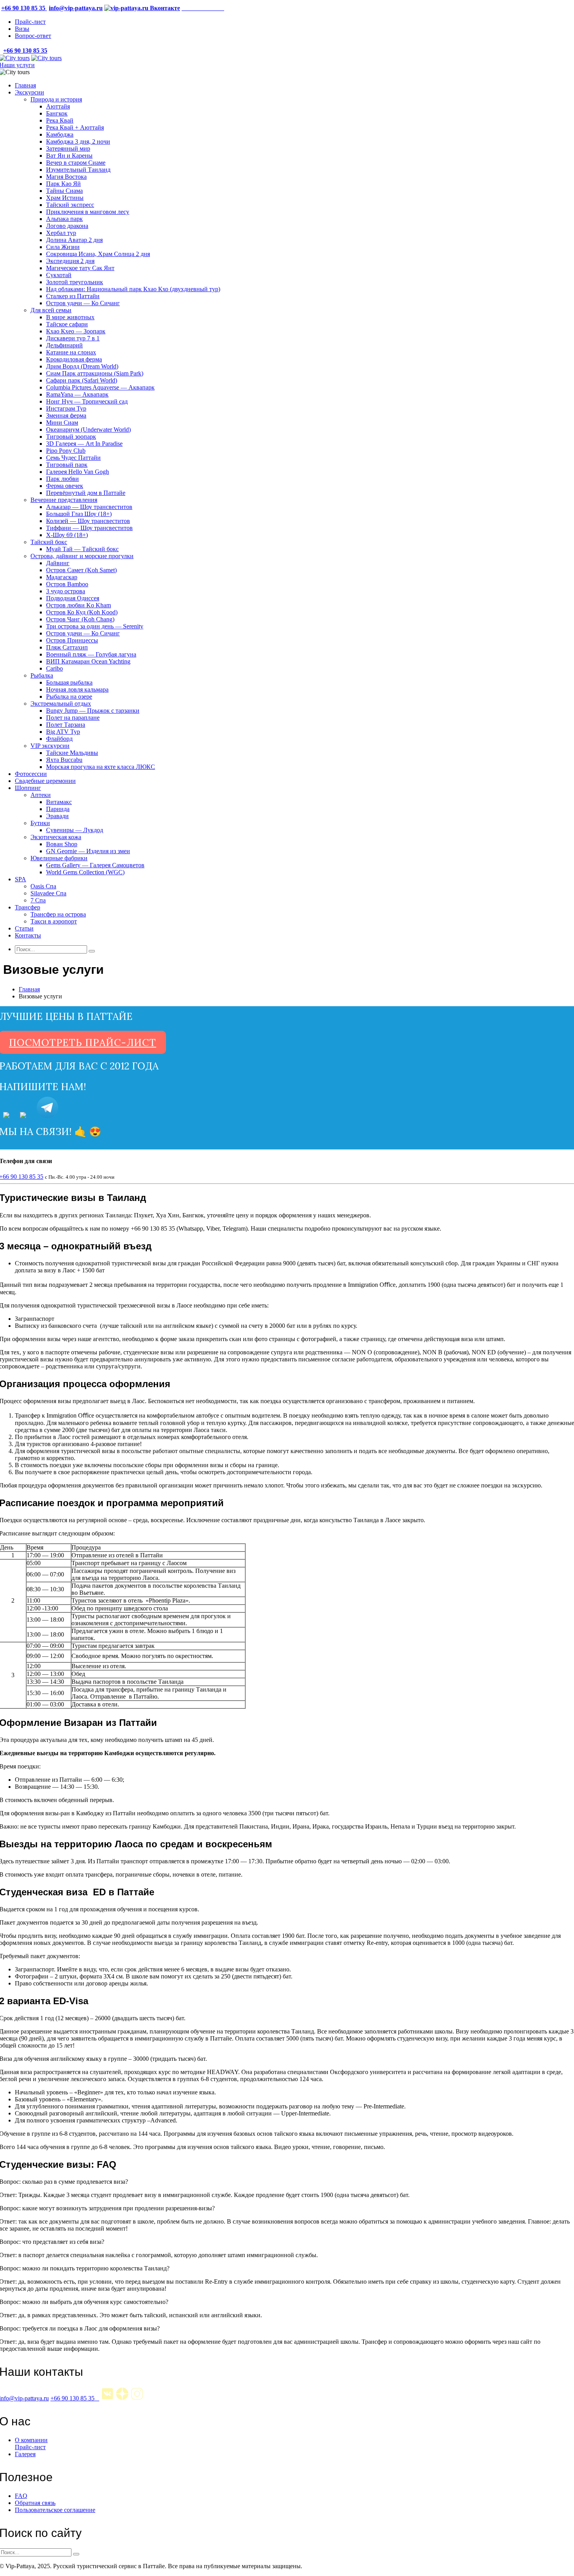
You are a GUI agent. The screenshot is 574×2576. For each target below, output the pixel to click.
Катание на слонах (71, 352)
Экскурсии (29, 92)
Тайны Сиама (64, 191)
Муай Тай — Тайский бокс (82, 549)
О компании (31, 2440)
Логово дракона (67, 226)
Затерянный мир (68, 149)
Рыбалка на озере (69, 696)
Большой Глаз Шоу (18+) (79, 514)
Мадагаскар (62, 577)
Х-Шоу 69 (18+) (67, 535)
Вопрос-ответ (33, 36)
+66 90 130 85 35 (75, 2398)
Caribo (54, 668)
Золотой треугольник (75, 282)
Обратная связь (35, 2503)
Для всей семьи (51, 310)
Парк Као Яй (63, 184)
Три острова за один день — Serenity (95, 626)
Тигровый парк (67, 465)
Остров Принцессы (72, 640)
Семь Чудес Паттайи (73, 458)
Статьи (24, 928)
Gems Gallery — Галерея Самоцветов (95, 865)
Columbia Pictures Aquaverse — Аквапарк (100, 387)
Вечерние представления (64, 500)
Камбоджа (60, 134)
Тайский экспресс (70, 205)
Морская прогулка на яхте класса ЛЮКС (101, 767)
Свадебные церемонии (45, 781)
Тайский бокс (49, 542)
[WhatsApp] (6, 1115)
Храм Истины (65, 198)
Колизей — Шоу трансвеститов (88, 521)
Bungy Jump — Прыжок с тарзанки (93, 711)
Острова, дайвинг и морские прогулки (82, 556)
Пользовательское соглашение (55, 2510)
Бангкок (57, 113)
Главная (25, 85)
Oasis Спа (43, 886)
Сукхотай (59, 275)
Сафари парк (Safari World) (82, 380)
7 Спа (38, 900)
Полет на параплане (73, 718)
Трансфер (28, 907)
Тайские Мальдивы (72, 753)
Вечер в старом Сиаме (76, 163)
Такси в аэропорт (54, 921)
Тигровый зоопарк (71, 437)
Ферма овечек (65, 486)
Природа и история (56, 99)
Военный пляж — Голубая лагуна (91, 654)
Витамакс (59, 802)
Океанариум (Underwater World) (88, 430)
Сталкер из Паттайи (73, 296)
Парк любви (62, 479)
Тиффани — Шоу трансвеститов (89, 528)
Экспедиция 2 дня (70, 261)
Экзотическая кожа (56, 837)
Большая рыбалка (69, 682)
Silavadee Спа (48, 893)
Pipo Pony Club (66, 451)
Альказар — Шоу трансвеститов (89, 507)
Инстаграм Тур (66, 408)
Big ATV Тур (63, 732)
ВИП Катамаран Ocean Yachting (88, 661)
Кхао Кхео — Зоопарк (76, 331)
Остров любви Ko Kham (78, 605)
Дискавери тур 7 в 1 (73, 338)
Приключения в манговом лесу (88, 212)
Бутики (40, 823)
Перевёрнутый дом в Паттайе (86, 493)
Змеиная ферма (66, 415)
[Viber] (23, 1115)
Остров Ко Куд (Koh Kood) (82, 612)
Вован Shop (62, 844)
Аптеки (41, 795)
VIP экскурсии (50, 746)
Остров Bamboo (67, 584)
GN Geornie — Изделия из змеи (88, 851)
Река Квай (60, 120)
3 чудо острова (66, 591)
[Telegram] (47, 1115)
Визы (22, 29)
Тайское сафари (67, 324)
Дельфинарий (64, 345)
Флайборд (59, 739)
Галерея (25, 2454)
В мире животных (70, 317)
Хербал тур (61, 233)
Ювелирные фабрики (59, 858)
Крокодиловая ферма (74, 359)
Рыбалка (42, 675)
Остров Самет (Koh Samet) (81, 570)
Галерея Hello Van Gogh (78, 472)
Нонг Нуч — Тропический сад (87, 401)
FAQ (21, 2496)
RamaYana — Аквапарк (77, 394)
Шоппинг (28, 788)
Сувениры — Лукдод (75, 830)
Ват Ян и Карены (69, 156)
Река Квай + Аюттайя (75, 127)
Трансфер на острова (58, 914)
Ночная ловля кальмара (77, 689)
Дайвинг (58, 563)
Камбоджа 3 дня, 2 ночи (78, 141)
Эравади (57, 816)
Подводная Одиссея (73, 598)
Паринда (58, 809)
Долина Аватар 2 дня (74, 240)
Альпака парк (64, 219)
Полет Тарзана (66, 725)
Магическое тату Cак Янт (80, 268)
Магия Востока (66, 177)
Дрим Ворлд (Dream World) (82, 366)
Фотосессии (31, 774)
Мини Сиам (62, 423)
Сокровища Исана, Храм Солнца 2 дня (98, 254)
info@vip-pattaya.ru (76, 8)
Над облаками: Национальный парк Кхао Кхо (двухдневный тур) (133, 289)
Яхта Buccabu (64, 760)
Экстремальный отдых (61, 704)
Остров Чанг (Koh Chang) (80, 619)
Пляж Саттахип (67, 647)
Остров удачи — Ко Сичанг (83, 303)
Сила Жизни (63, 247)
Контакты (28, 935)
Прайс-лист (30, 22)
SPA (20, 879)
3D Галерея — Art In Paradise (84, 444)
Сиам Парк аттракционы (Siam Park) (95, 373)
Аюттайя (58, 106)
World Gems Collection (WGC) (85, 872)
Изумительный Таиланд (78, 170)
